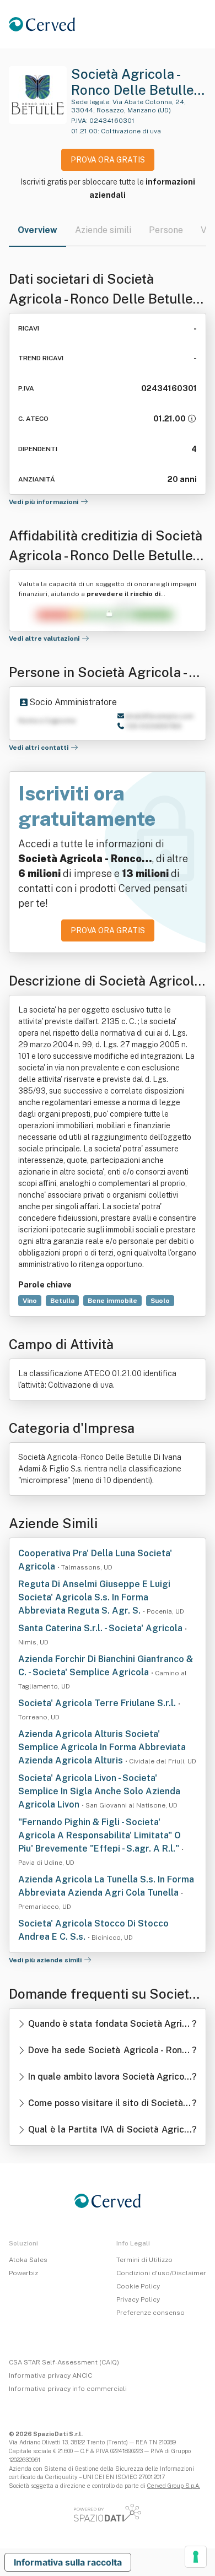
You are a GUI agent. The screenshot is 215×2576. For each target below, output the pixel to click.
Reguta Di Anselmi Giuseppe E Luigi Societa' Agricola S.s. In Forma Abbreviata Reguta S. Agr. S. (94, 1597)
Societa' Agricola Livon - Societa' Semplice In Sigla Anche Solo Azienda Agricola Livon (99, 1791)
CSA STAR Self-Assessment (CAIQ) (64, 2362)
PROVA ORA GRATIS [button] (108, 160)
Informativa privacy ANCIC (50, 2375)
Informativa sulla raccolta (68, 2562)
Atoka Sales (28, 2260)
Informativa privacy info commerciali (68, 2389)
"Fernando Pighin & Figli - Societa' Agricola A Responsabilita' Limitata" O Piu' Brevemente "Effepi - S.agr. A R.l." (100, 1835)
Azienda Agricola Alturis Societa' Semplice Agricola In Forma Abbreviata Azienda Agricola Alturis (102, 1747)
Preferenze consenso (150, 2313)
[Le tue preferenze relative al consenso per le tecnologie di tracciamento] (196, 2557)
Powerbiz (23, 2273)
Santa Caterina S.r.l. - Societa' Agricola (101, 1628)
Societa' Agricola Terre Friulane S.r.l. (98, 1703)
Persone (166, 230)
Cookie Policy (138, 2286)
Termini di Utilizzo (144, 2260)
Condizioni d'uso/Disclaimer (161, 2273)
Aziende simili (103, 230)
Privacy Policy (138, 2299)
